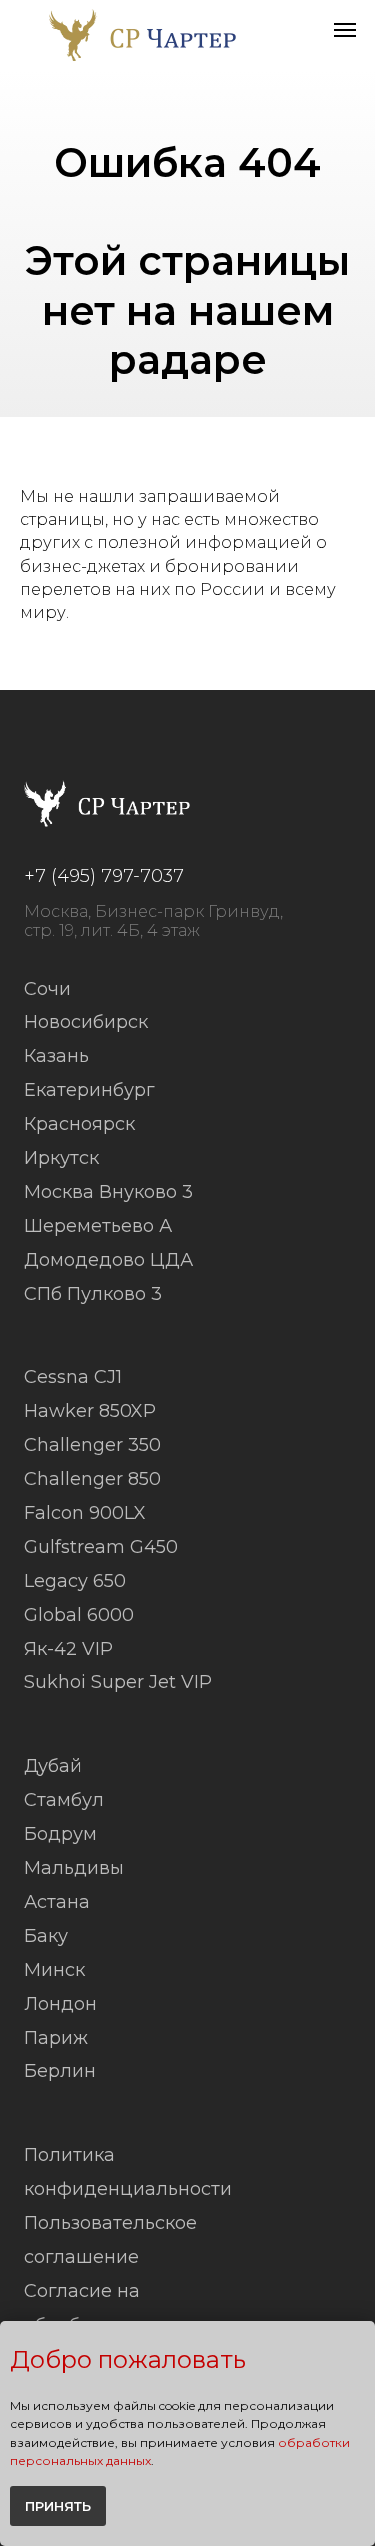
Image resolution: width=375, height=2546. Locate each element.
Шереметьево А (98, 1226)
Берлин (60, 2071)
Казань (56, 1056)
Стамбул (64, 1800)
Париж (56, 2038)
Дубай (53, 1766)
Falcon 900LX (85, 1513)
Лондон (60, 2004)
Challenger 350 (92, 1445)
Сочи (47, 989)
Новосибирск (86, 1022)
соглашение (81, 2257)
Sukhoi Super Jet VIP (118, 1682)
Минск (54, 1970)
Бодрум (60, 1834)
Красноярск (79, 1124)
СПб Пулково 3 (93, 1294)
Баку (46, 1936)
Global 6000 (79, 1615)
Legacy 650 (75, 1581)
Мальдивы (74, 1868)
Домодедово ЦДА (108, 1260)
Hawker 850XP (90, 1411)
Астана (57, 1902)
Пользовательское (110, 2223)
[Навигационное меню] (345, 30)
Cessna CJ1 (73, 1377)
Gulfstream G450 (101, 1547)
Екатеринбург (89, 1090)
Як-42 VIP (68, 1649)
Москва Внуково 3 (108, 1192)
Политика (69, 2155)
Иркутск (61, 1158)
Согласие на (82, 2291)
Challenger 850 (92, 1479)
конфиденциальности (128, 2189)
